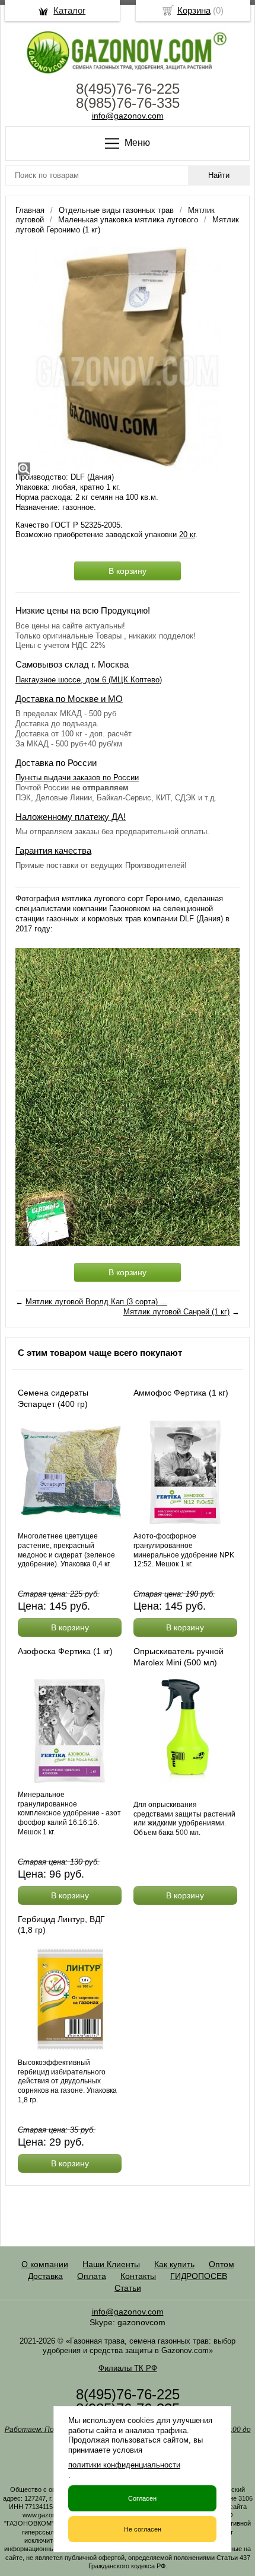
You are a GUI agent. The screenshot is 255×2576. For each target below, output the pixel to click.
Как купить (174, 2264)
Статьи (128, 2288)
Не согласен (143, 2529)
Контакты (138, 2276)
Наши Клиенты (111, 2264)
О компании (45, 2264)
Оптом (221, 2264)
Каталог (69, 10)
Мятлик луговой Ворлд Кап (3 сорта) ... (96, 1302)
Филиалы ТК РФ (128, 2368)
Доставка (45, 2276)
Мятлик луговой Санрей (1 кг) (176, 1312)
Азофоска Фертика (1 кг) (65, 1651)
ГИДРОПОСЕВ (199, 2276)
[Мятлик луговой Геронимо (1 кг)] (128, 359)
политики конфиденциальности (124, 2465)
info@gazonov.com (128, 116)
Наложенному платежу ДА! (71, 817)
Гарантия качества (53, 850)
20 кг (187, 534)
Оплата (92, 2276)
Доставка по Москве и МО (69, 699)
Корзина (194, 10)
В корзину (128, 571)
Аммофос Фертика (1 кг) (181, 1393)
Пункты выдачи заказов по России (77, 778)
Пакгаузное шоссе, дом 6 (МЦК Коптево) (89, 680)
